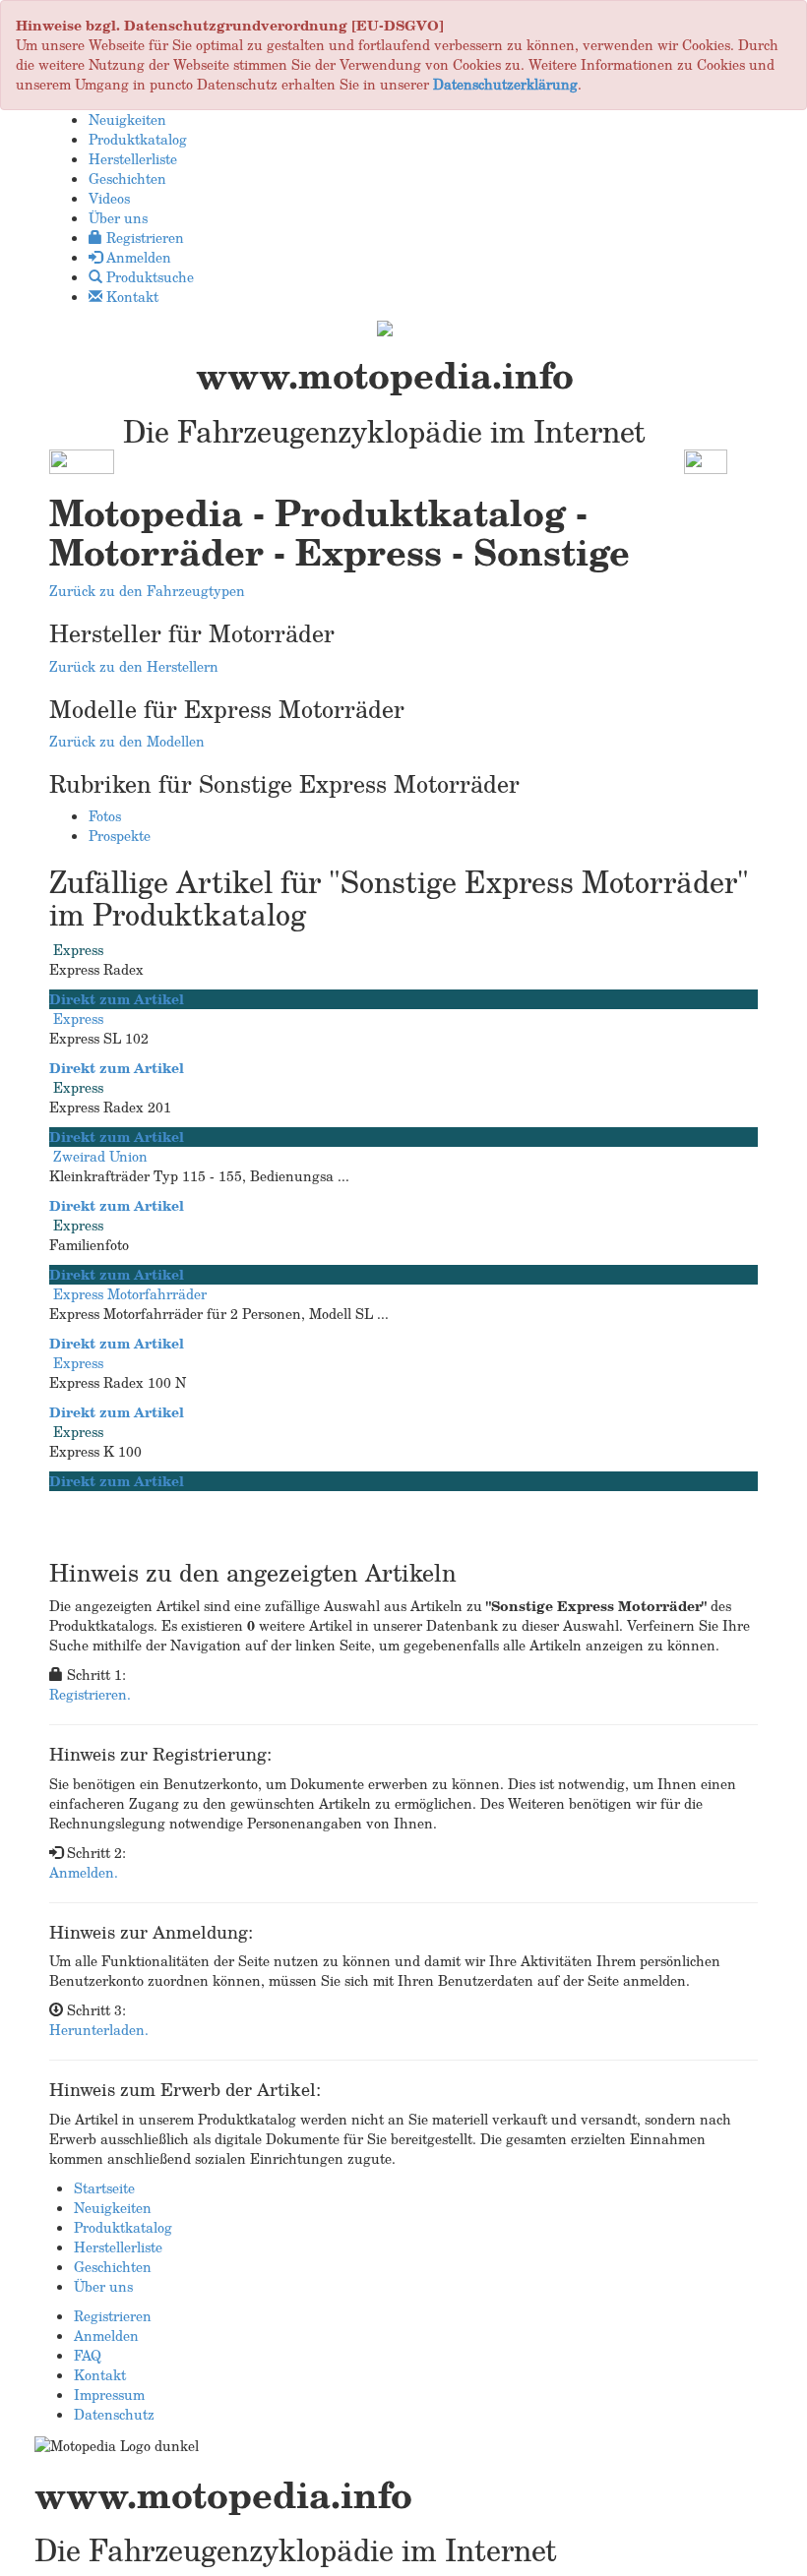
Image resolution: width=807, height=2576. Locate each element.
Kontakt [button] (130, 297)
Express (78, 950)
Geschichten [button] (127, 179)
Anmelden (106, 2336)
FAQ (88, 2355)
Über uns (103, 2286)
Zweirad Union (100, 1156)
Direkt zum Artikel (117, 999)
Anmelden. (84, 1872)
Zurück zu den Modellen (127, 741)
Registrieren (113, 2316)
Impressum (109, 2395)
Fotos (105, 816)
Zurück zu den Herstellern (134, 666)
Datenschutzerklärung (505, 84)
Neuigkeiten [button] (127, 120)
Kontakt (100, 2375)
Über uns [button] (118, 218)
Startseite (104, 2188)
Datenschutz (114, 2414)
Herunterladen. (99, 2030)
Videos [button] (109, 198)
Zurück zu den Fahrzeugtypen (147, 591)
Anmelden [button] (137, 257)
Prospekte (120, 836)
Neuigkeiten (113, 2208)
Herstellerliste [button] (133, 159)
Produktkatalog (123, 2227)
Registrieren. (90, 1694)
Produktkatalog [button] (138, 139)
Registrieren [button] (143, 238)
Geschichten (113, 2267)
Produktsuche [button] (148, 277)
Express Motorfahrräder (130, 1294)
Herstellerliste (118, 2247)
